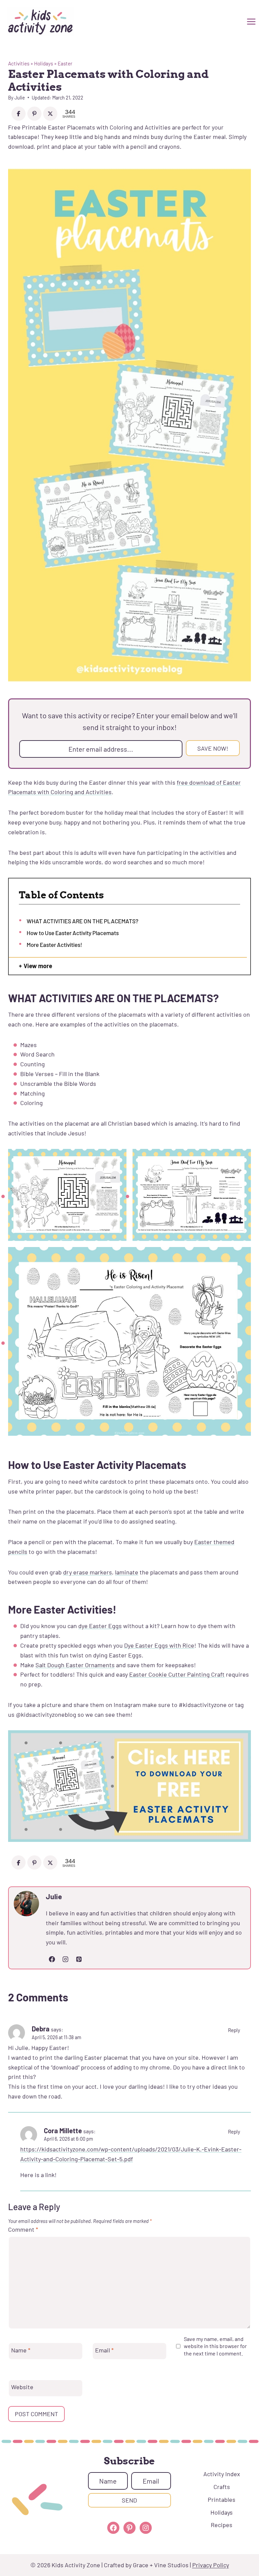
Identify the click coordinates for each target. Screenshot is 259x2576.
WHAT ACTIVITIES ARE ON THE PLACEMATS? (82, 921)
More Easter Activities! (54, 945)
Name (21, 2350)
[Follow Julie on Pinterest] (79, 1959)
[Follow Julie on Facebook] (52, 1959)
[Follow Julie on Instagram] (65, 1959)
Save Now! (213, 748)
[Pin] (34, 114)
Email (104, 2350)
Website (22, 2387)
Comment (23, 2229)
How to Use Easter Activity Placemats (73, 933)
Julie (20, 98)
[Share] (19, 114)
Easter (65, 63)
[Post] (50, 114)
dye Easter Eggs (100, 1626)
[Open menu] (250, 22)
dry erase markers (88, 1572)
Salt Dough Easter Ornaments (75, 1665)
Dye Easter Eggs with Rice (159, 1645)
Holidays (44, 63)
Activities (19, 63)
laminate (127, 1572)
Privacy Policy (211, 2565)
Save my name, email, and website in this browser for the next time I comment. (215, 2346)
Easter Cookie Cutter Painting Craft (177, 1674)
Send (129, 2500)
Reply (234, 2030)
